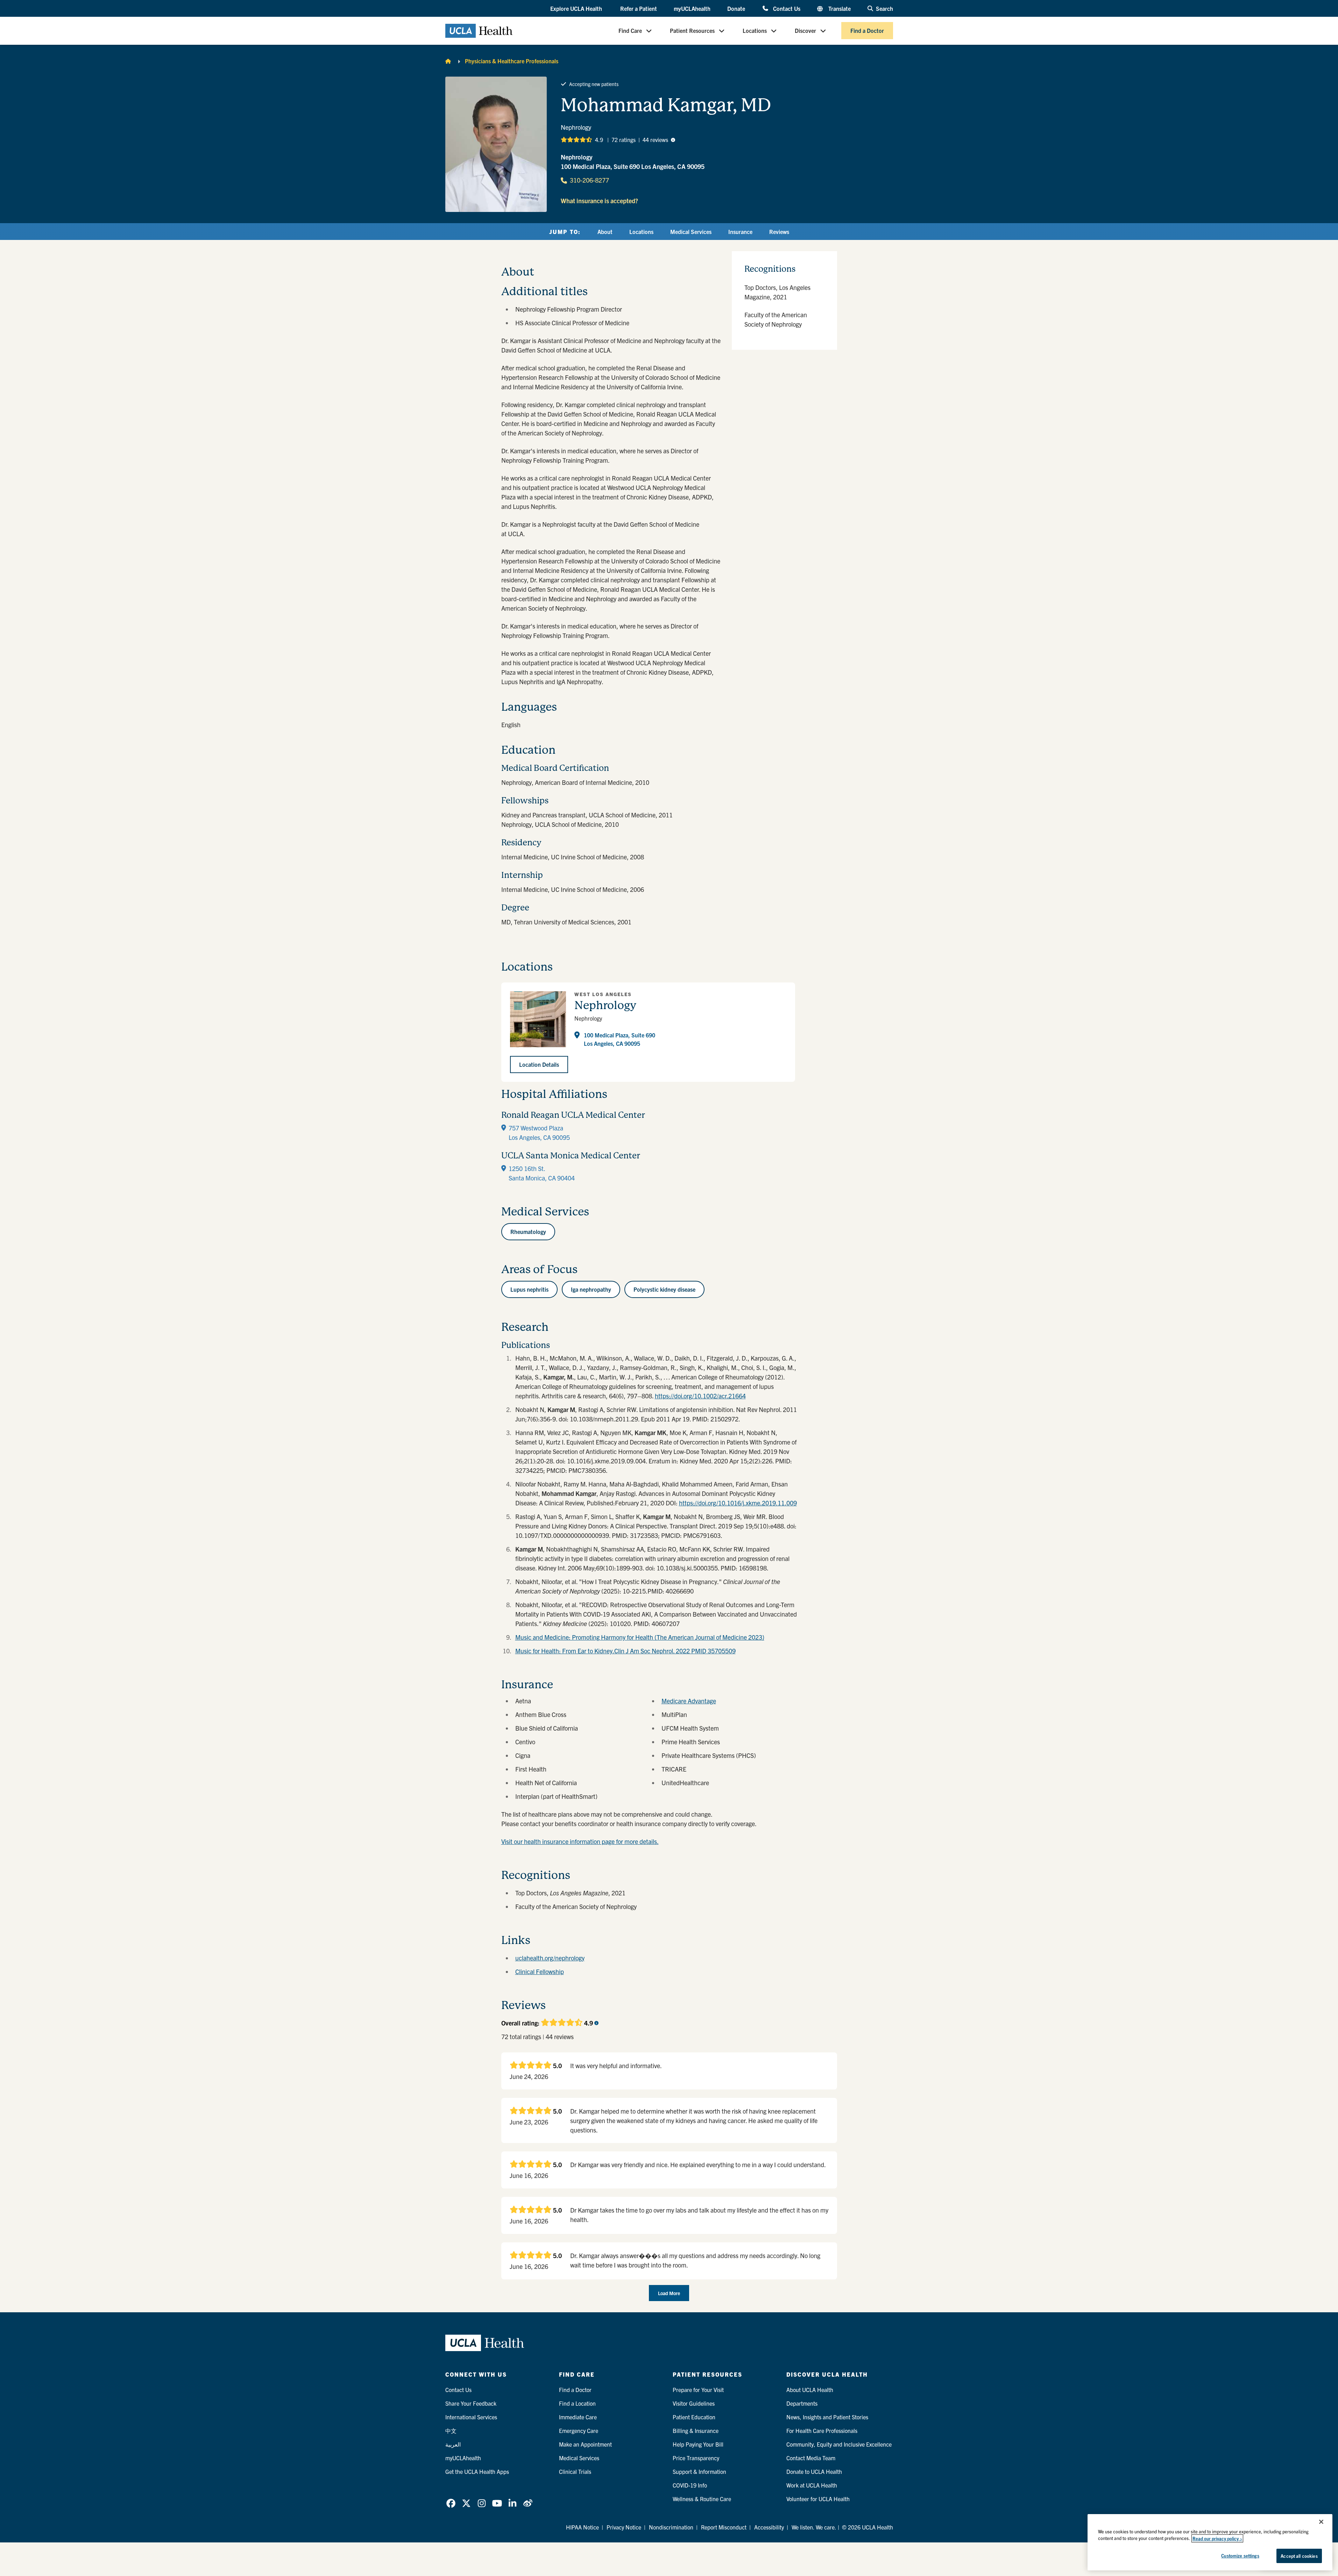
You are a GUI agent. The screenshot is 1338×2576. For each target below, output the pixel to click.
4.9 (599, 140)
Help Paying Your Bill (698, 2444)
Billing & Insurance (696, 2430)
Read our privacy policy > (1217, 2538)
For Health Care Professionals (822, 2430)
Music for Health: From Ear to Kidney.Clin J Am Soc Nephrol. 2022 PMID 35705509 (625, 1651)
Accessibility (769, 2527)
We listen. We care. (814, 2527)
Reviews (779, 232)
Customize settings (1240, 2556)
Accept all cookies (1299, 2556)
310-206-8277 (589, 180)
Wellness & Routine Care (702, 2499)
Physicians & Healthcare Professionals (512, 61)
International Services (471, 2417)
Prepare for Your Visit (698, 2390)
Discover (805, 31)
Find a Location (577, 2403)
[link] (451, 2503)
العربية (453, 2444)
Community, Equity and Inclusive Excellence (839, 2444)
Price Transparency (696, 2458)
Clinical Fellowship (540, 1971)
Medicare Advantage (689, 1701)
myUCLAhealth (692, 8)
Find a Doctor (867, 31)
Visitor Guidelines (694, 2403)
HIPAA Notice (582, 2527)
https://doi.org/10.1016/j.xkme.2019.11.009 (738, 1503)
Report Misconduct (724, 2527)
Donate (736, 8)
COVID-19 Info (690, 2485)
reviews (655, 140)
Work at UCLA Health (812, 2485)
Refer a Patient (639, 8)
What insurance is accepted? (599, 201)
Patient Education (694, 2417)
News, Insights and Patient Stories (827, 2417)
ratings (624, 140)
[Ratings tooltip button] (673, 140)
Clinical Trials (575, 2471)
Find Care (630, 31)
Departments (802, 2403)
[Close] (1321, 2522)
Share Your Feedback (471, 2403)
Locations (755, 31)
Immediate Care (578, 2417)
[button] (577, 9)
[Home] (448, 61)
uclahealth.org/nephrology (550, 1958)
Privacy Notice (624, 2527)
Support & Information (699, 2471)
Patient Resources (692, 31)
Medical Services (691, 232)
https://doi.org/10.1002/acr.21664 (700, 1396)
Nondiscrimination (671, 2527)
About (605, 232)
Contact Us (787, 8)
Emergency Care (579, 2430)
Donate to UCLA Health (814, 2471)
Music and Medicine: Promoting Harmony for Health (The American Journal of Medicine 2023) (640, 1637)
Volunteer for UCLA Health (818, 2499)
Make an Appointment (585, 2444)
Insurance (740, 232)
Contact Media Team (811, 2458)
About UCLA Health (810, 2390)
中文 (451, 2430)
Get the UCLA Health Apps (477, 2471)
